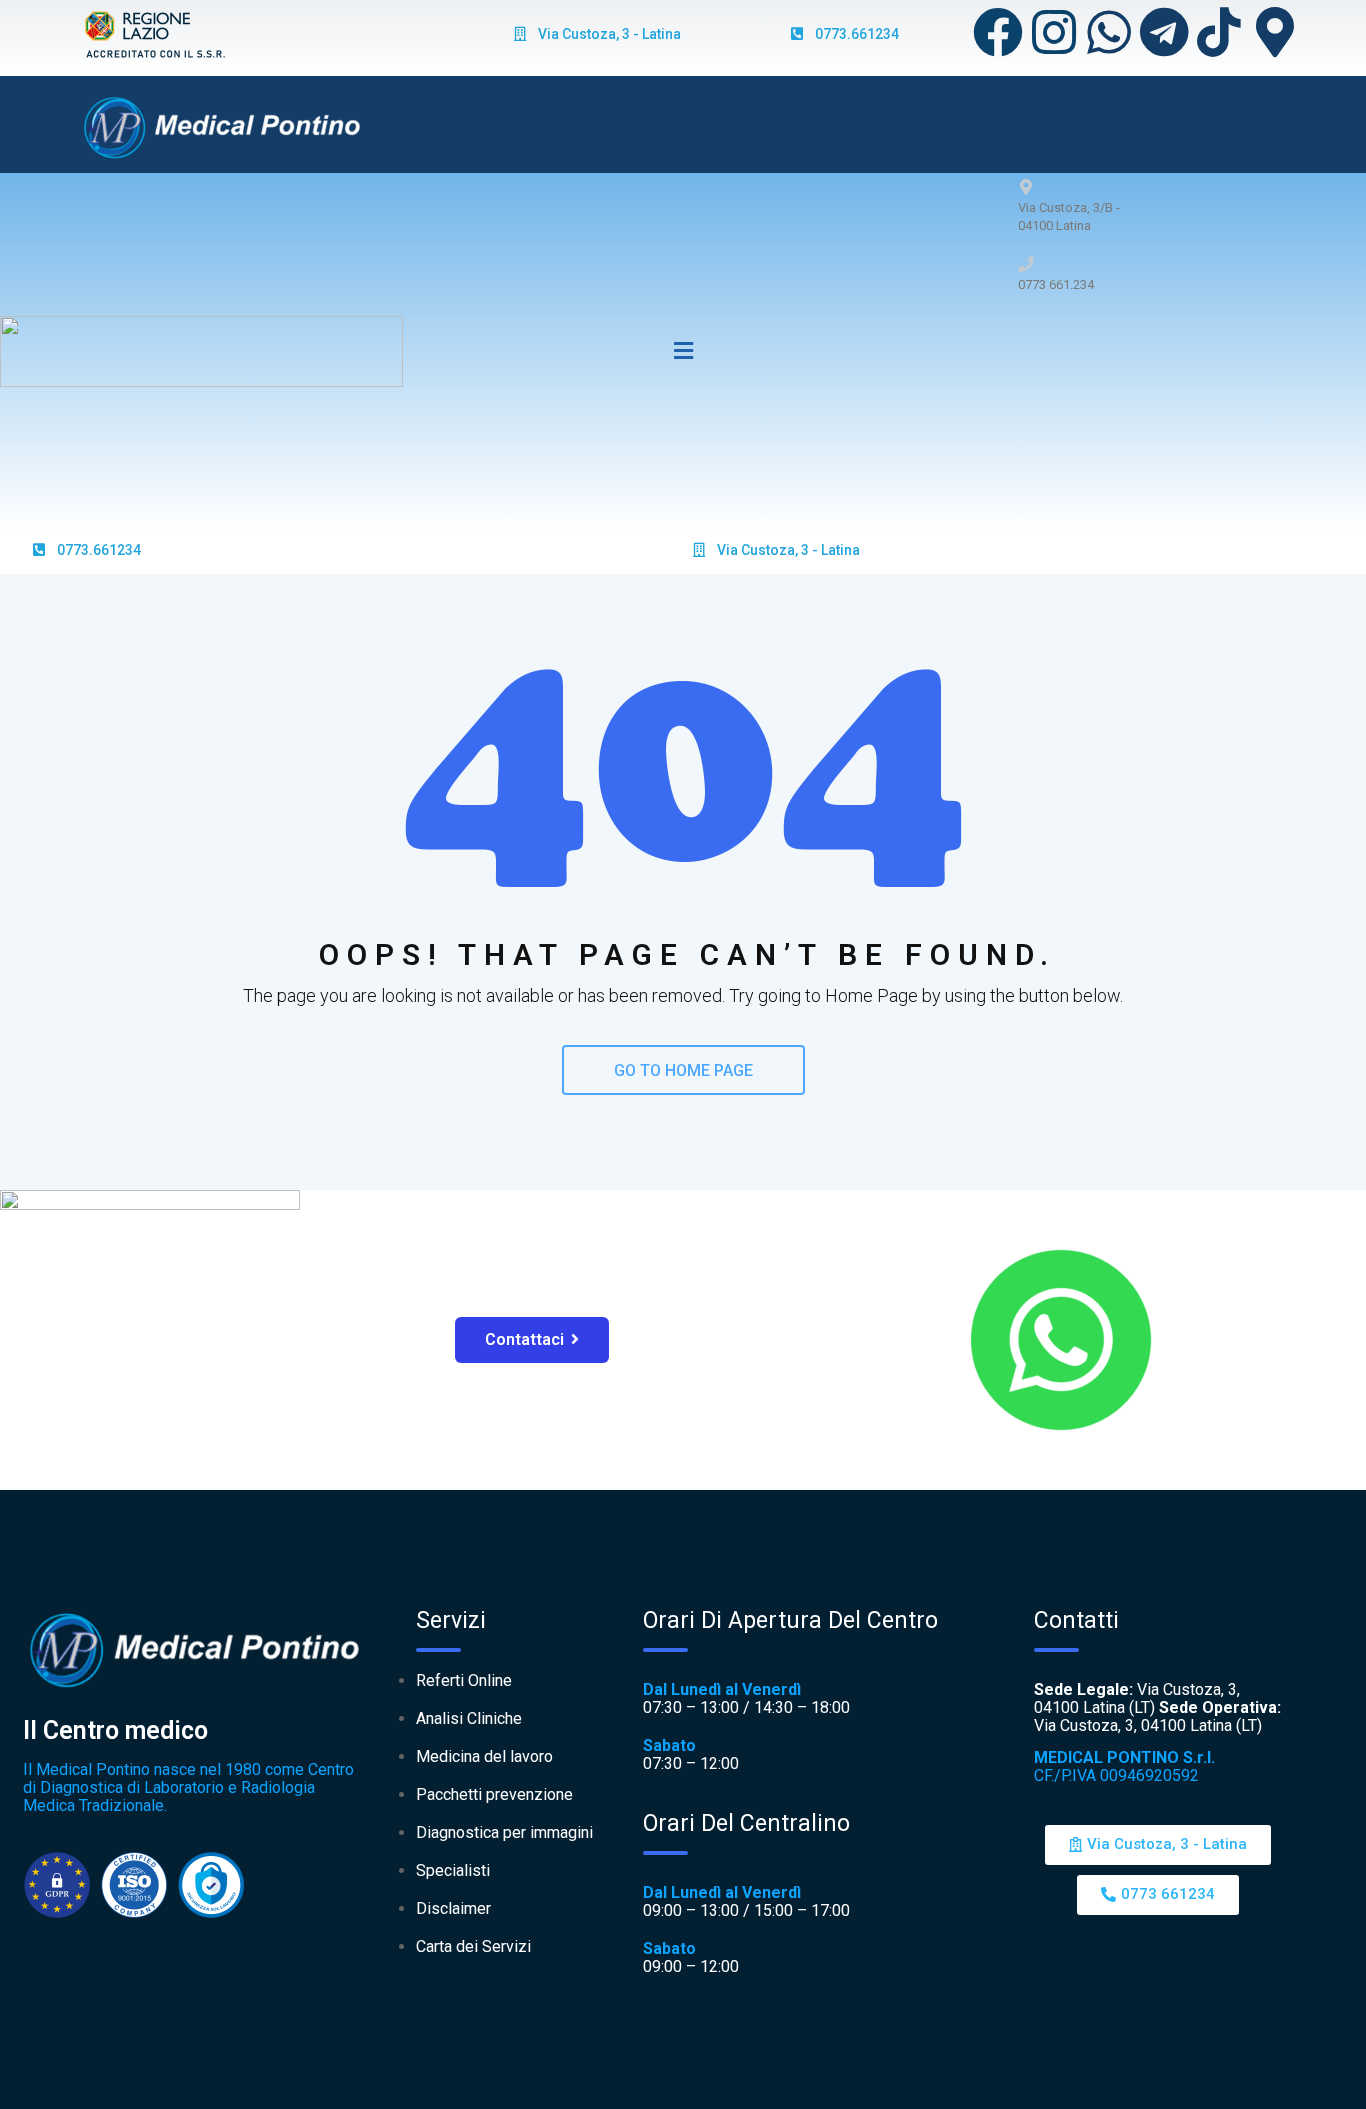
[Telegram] (1164, 32)
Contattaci (524, 1339)
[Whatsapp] (1109, 32)
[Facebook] (998, 32)
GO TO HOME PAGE (683, 1070)
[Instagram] (1054, 32)
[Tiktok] (1219, 32)
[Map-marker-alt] (1275, 32)
